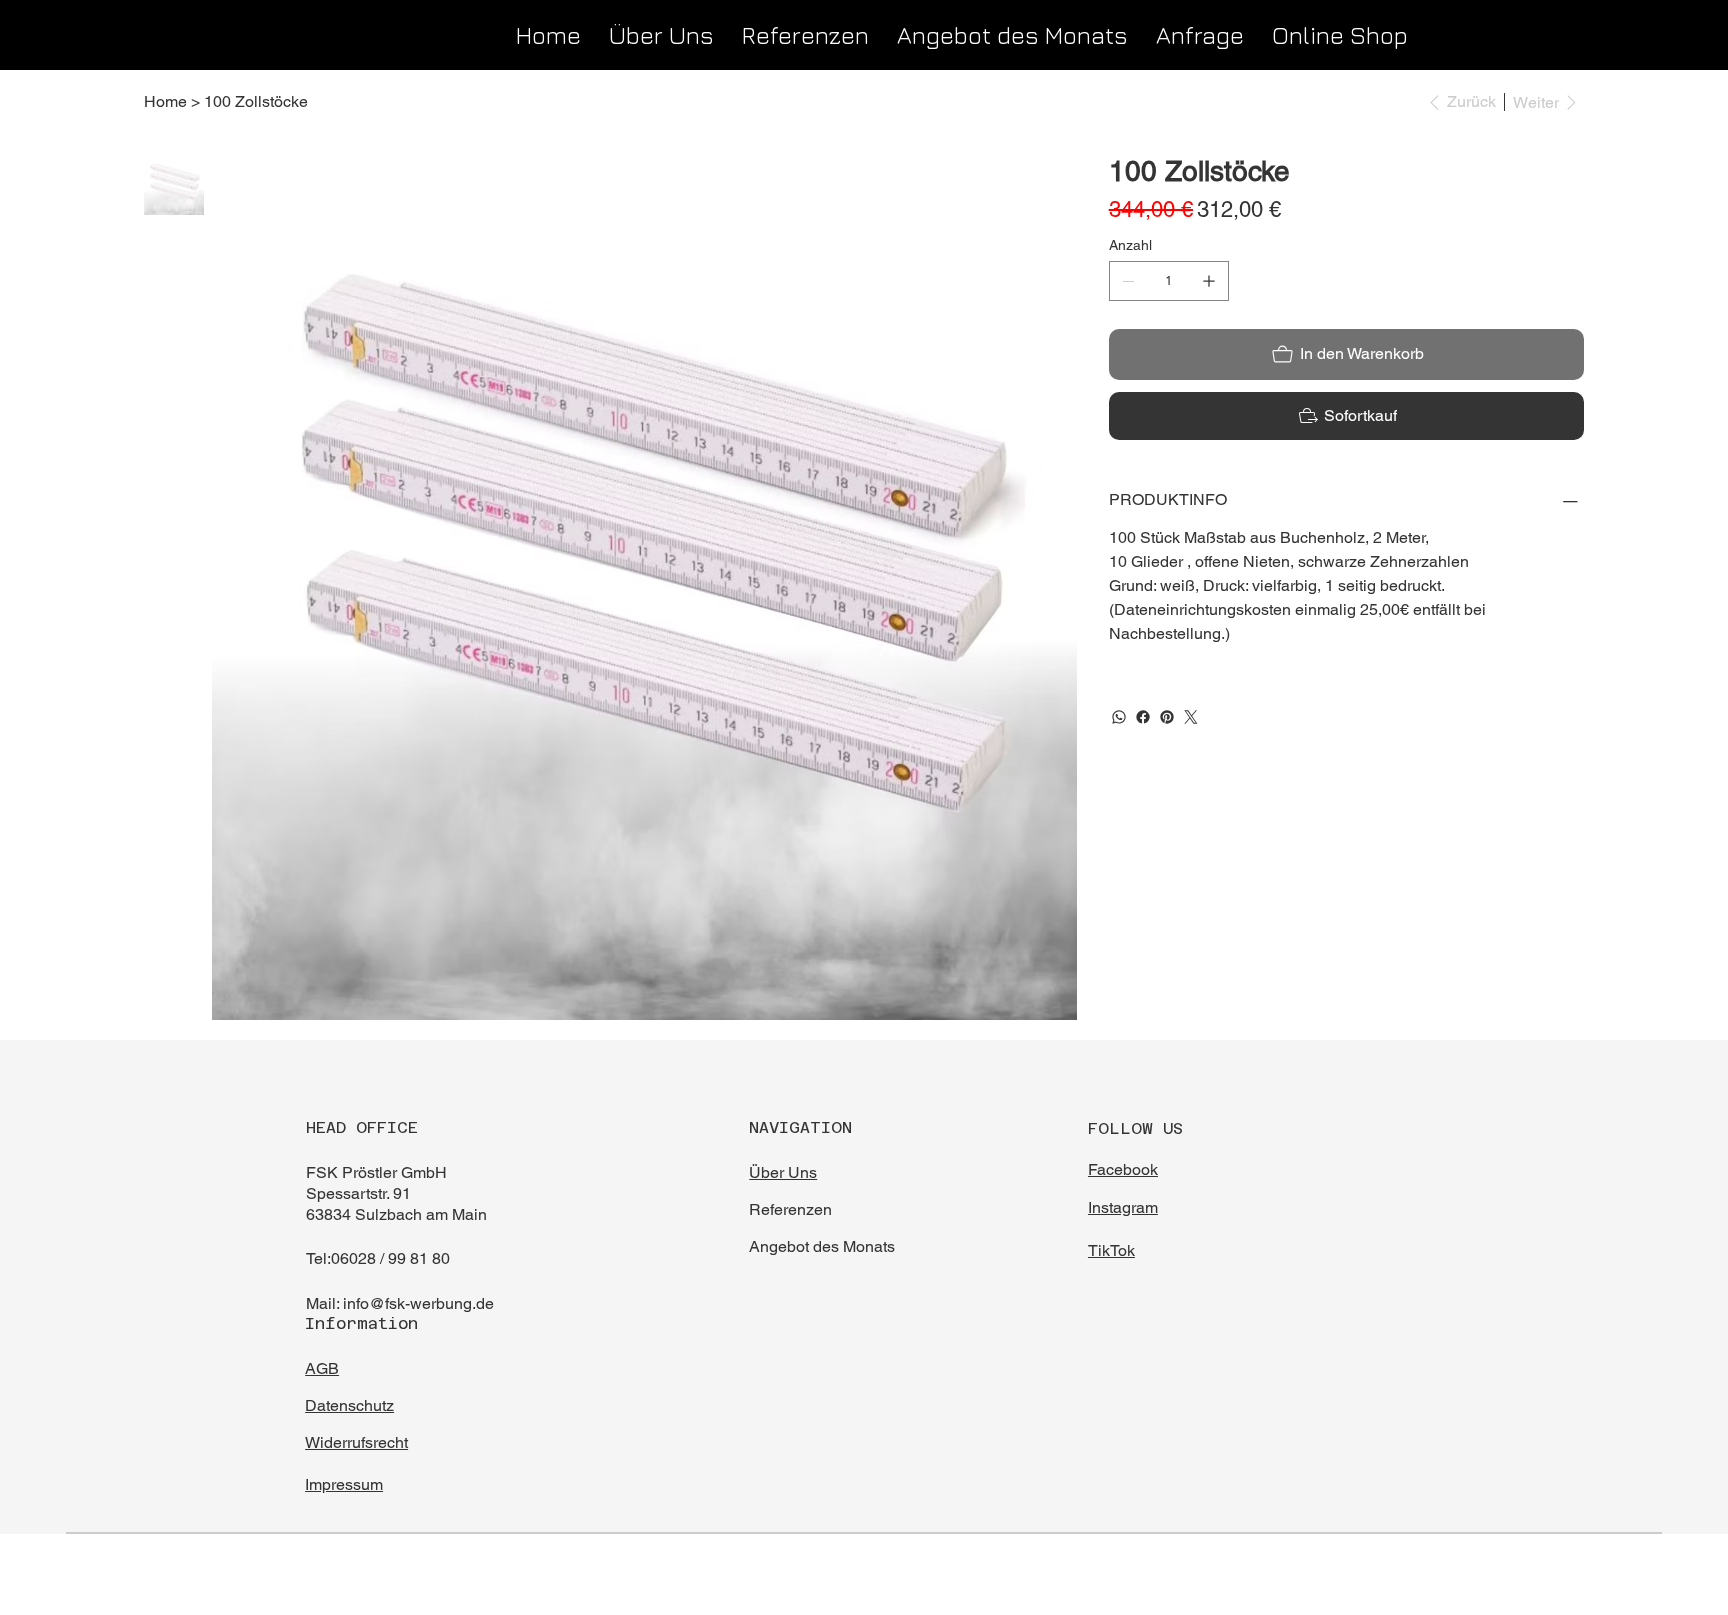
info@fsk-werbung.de (418, 1303)
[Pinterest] (1167, 717)
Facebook (1123, 1169)
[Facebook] (1143, 717)
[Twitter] (1191, 717)
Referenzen (792, 1209)
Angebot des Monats (824, 1246)
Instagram (1123, 1207)
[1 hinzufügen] (1209, 281)
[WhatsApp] (1119, 717)
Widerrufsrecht (356, 1442)
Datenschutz (349, 1405)
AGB (322, 1368)
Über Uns (783, 1172)
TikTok (1111, 1250)
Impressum (344, 1484)
